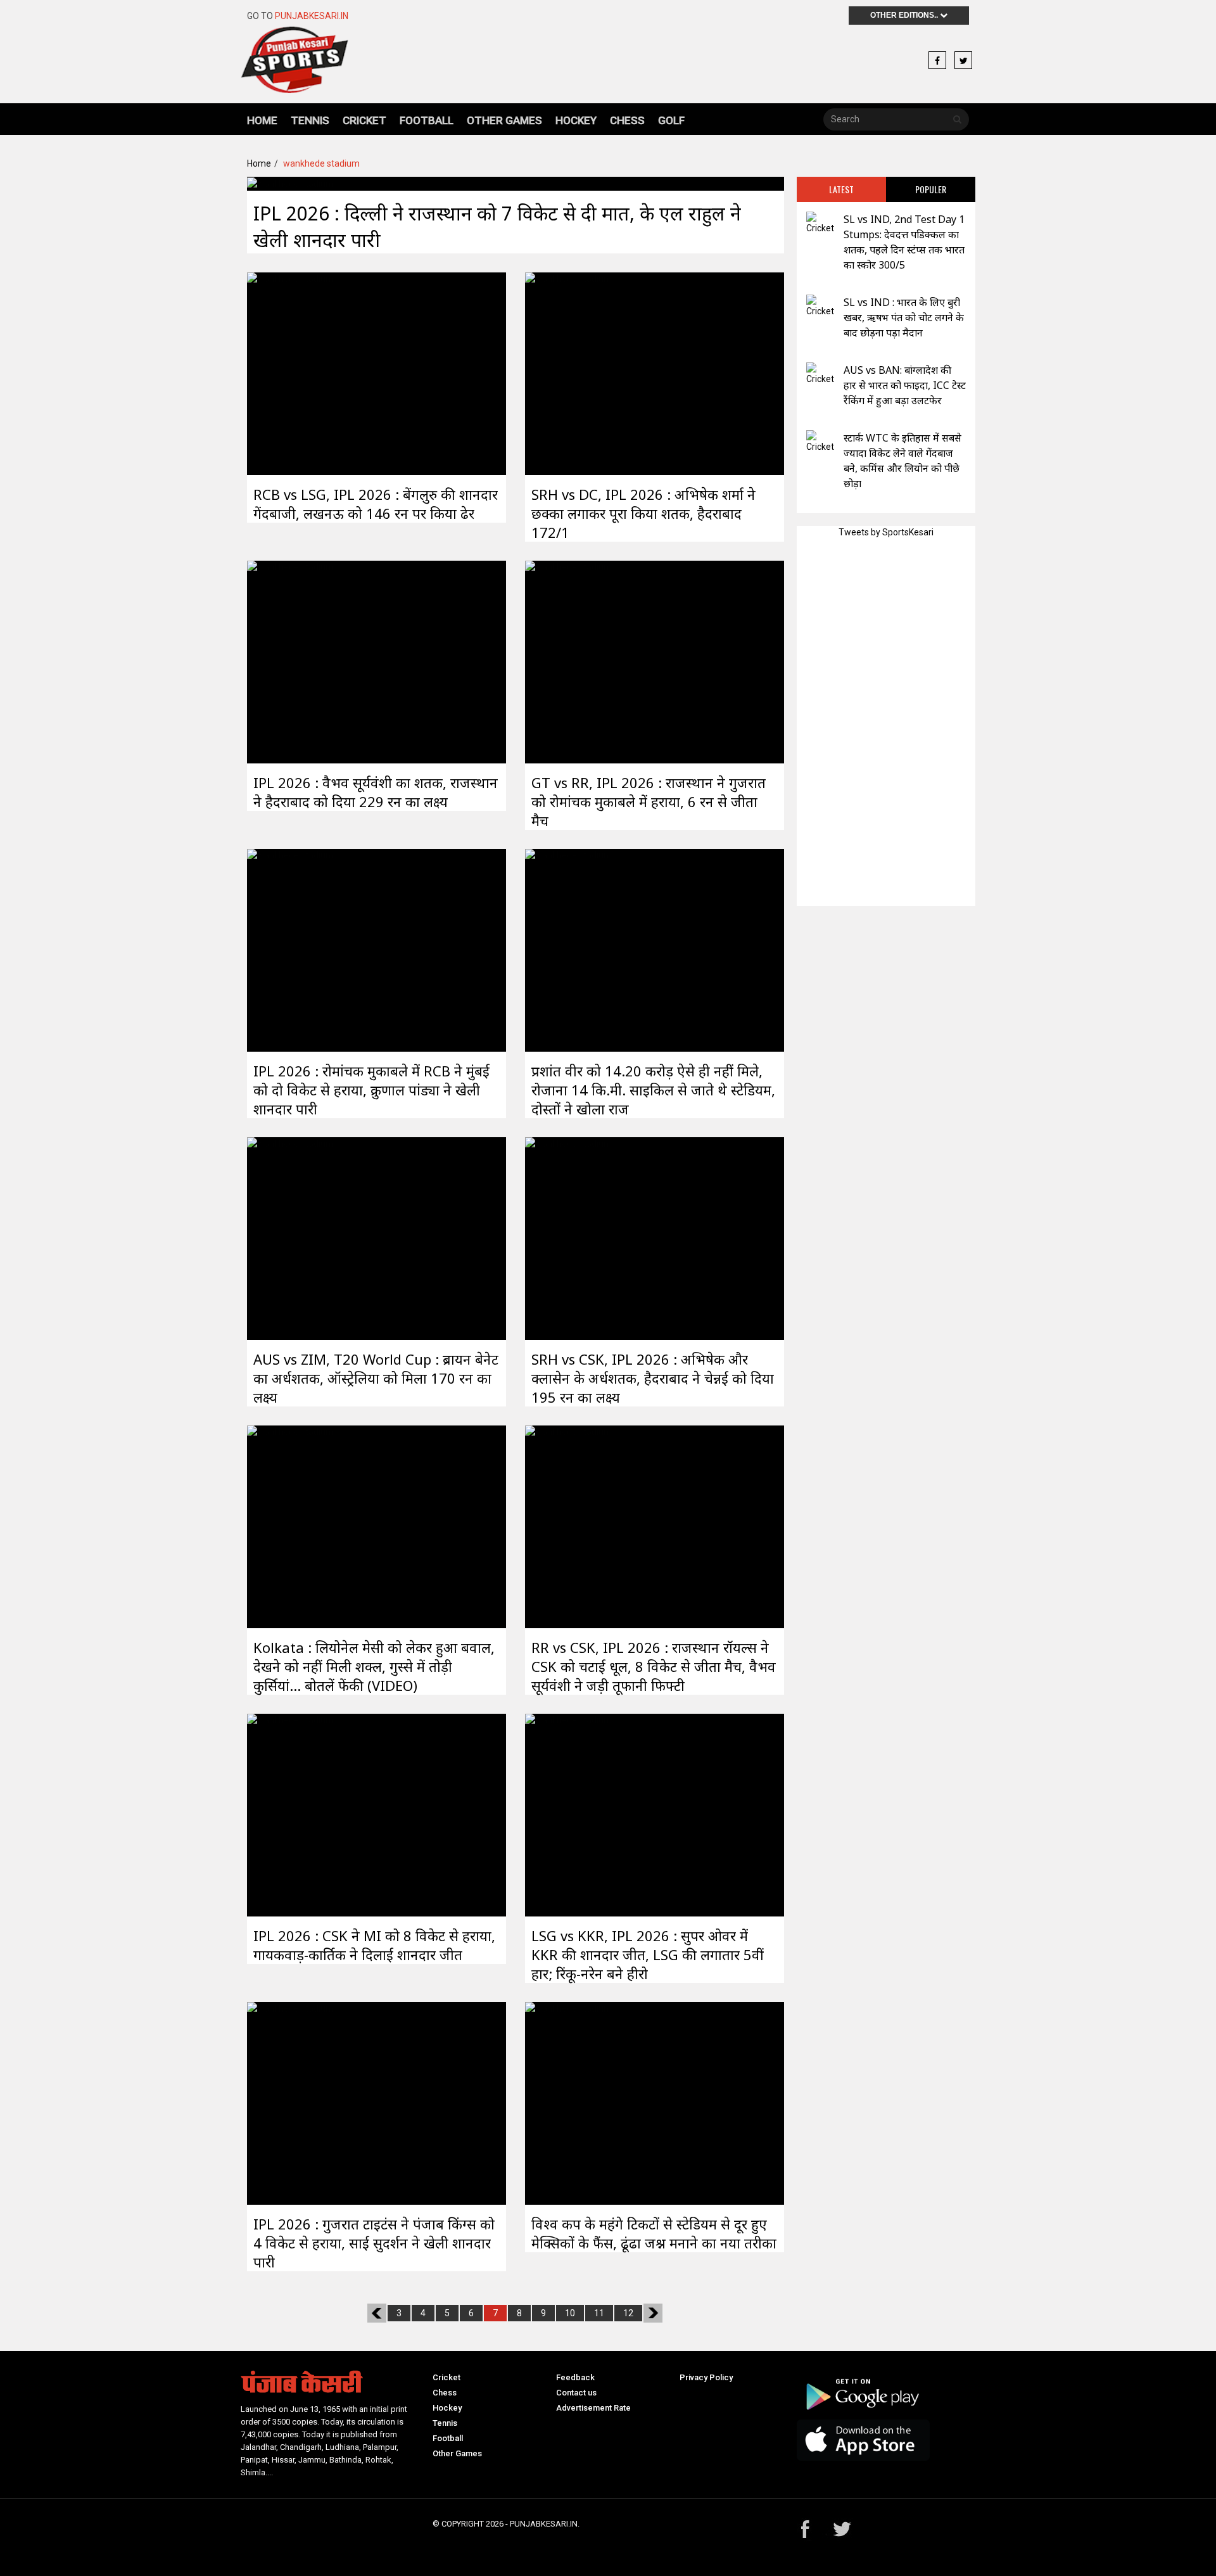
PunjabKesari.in (312, 16)
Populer (931, 189)
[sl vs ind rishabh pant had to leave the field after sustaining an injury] (820, 306)
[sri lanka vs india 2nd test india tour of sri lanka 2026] (820, 223)
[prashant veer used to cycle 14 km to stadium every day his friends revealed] (568, 949)
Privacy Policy (706, 2377)
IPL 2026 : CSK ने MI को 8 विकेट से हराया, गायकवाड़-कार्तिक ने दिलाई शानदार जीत (374, 1945)
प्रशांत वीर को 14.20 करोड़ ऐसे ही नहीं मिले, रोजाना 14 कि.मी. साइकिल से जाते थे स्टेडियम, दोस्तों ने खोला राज (653, 1090)
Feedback (575, 2377)
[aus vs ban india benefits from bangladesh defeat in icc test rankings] (820, 374)
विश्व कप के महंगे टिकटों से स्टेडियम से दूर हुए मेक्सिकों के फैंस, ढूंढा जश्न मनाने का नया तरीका (654, 2233)
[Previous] (377, 2313)
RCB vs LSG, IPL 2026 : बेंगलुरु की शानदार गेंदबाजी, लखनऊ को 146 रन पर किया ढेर (376, 504)
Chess (627, 120)
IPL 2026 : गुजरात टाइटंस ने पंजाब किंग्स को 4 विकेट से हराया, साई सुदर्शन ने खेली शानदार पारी (374, 2243)
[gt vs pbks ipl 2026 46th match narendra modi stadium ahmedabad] (290, 2102)
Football (427, 120)
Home (262, 120)
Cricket (364, 120)
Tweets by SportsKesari (886, 532)
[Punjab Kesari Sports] (294, 65)
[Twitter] (963, 61)
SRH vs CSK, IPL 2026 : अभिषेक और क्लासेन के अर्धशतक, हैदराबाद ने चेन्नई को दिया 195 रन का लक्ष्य (653, 1378)
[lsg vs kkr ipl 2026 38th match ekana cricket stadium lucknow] (568, 1814)
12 (628, 2313)
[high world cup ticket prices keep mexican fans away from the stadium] (568, 2102)
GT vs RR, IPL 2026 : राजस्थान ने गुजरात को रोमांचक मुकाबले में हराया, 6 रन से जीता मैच (649, 801)
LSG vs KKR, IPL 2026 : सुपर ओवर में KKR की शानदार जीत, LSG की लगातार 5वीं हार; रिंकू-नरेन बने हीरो (648, 1954)
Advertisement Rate (593, 2408)
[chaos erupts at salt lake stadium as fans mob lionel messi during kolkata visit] (290, 1526)
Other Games (504, 120)
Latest (841, 189)
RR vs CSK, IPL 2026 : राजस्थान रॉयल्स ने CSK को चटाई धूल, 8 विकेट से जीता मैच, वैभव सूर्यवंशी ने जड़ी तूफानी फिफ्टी (654, 1666)
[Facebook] (937, 61)
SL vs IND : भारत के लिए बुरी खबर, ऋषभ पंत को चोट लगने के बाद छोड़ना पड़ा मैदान (904, 317)
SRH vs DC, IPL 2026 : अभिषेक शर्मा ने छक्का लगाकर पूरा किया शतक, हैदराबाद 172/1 (643, 513)
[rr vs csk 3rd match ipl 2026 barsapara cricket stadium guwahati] (568, 1526)
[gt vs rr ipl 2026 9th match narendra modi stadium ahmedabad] (568, 661)
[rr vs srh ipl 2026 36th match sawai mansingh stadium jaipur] (290, 661)
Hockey (576, 120)
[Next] (653, 2313)
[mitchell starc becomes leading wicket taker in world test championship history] (820, 442)
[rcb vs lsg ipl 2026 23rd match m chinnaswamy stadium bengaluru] (290, 373)
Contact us (576, 2393)
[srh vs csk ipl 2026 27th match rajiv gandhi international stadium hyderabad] (568, 1237)
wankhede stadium (321, 163)
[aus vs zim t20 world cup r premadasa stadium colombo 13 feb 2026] (290, 1237)
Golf (671, 120)
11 (599, 2313)
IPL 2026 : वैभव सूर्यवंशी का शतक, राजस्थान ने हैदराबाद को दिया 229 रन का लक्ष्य (376, 792)
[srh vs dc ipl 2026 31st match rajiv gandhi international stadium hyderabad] (568, 373)
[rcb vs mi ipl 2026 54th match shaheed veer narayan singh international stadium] (290, 949)
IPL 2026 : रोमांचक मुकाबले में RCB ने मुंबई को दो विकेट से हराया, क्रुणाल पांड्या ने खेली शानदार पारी (371, 1090)
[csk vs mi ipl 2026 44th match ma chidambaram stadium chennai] (290, 1814)
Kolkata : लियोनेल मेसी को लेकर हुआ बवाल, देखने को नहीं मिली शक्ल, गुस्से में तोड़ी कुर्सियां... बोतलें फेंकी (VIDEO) (374, 1666)
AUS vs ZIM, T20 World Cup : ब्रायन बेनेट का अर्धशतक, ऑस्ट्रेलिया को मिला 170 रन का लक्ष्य (376, 1378)
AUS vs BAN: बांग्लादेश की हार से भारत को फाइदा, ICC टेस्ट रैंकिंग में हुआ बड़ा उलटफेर (905, 385)
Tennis (310, 120)
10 (570, 2313)
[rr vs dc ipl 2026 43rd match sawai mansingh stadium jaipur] (290, 183)
